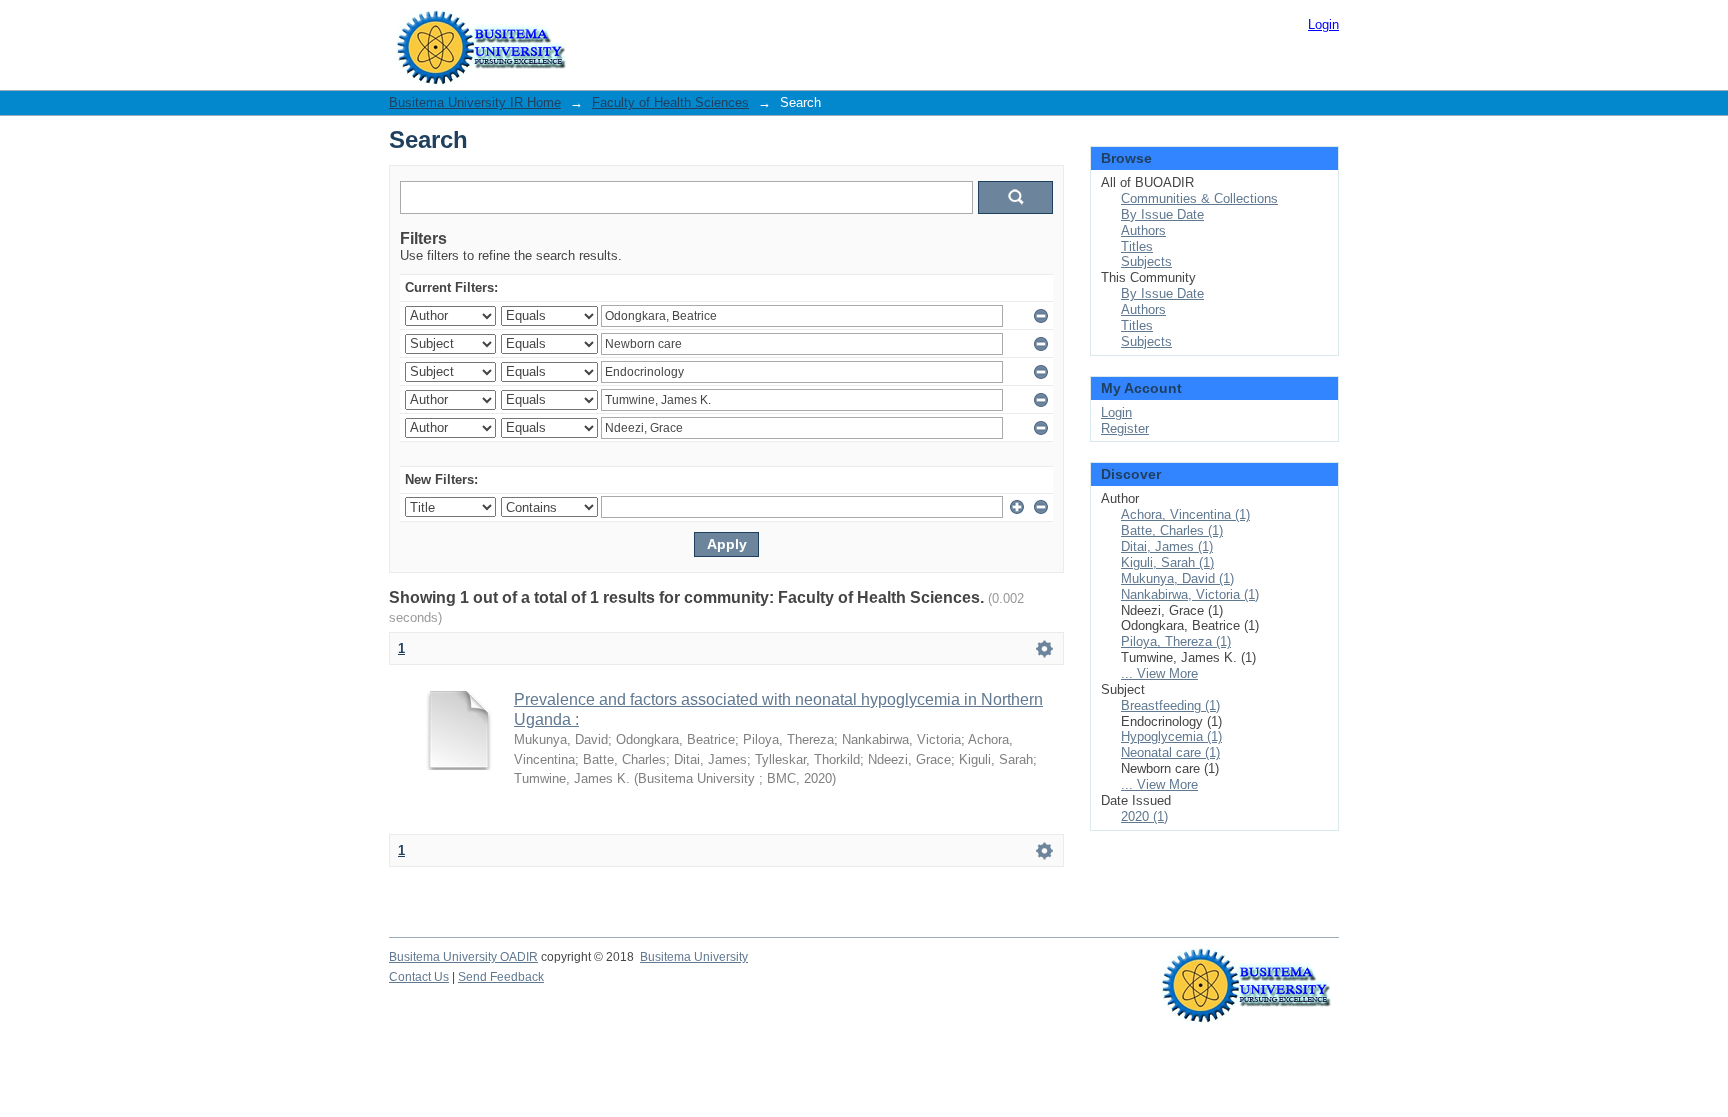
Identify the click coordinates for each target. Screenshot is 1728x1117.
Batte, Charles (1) (1172, 530)
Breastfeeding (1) (1170, 705)
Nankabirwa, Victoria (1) (1190, 594)
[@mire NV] (1246, 968)
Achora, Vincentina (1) (1185, 514)
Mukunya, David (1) (1177, 578)
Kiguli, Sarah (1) (1167, 562)
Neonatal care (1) (1170, 752)
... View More (1159, 673)
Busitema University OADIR (463, 957)
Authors (1143, 230)
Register (1125, 428)
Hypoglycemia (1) (1171, 736)
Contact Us (419, 977)
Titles (1137, 246)
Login (1323, 24)
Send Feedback (501, 977)
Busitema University (694, 957)
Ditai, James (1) (1167, 546)
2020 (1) (1144, 816)
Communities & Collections (1199, 198)
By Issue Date (1162, 214)
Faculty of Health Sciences (670, 102)
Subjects (1146, 261)
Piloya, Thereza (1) (1176, 641)
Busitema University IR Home (475, 102)
